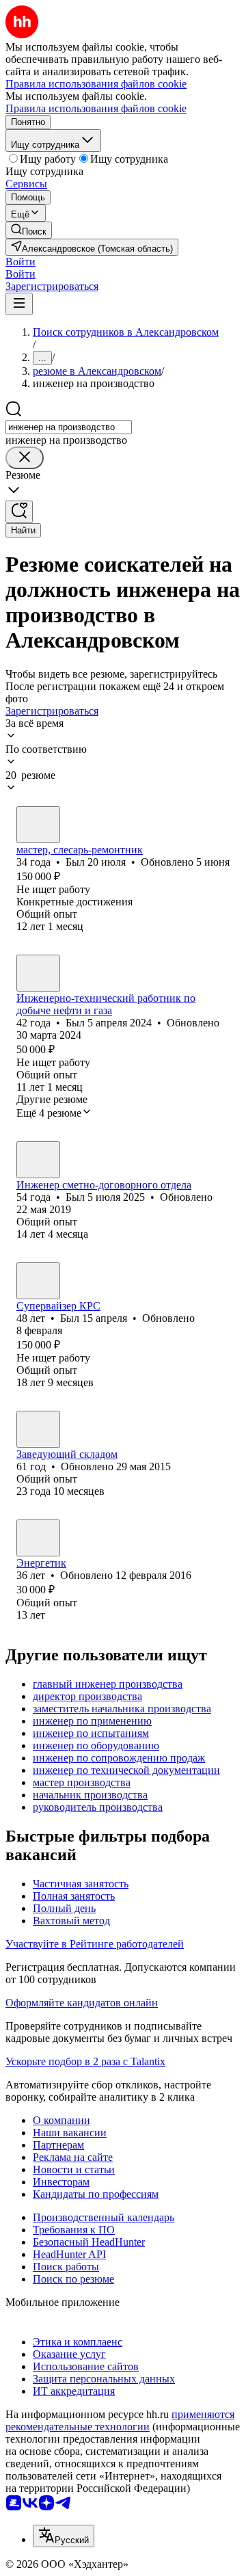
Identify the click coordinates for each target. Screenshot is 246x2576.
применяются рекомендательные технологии (120, 2420)
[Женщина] (38, 1538)
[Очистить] (25, 458)
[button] (20, 262)
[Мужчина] (38, 825)
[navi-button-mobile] (19, 304)
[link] (29, 230)
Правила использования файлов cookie (96, 108)
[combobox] (69, 427)
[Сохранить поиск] (19, 512)
